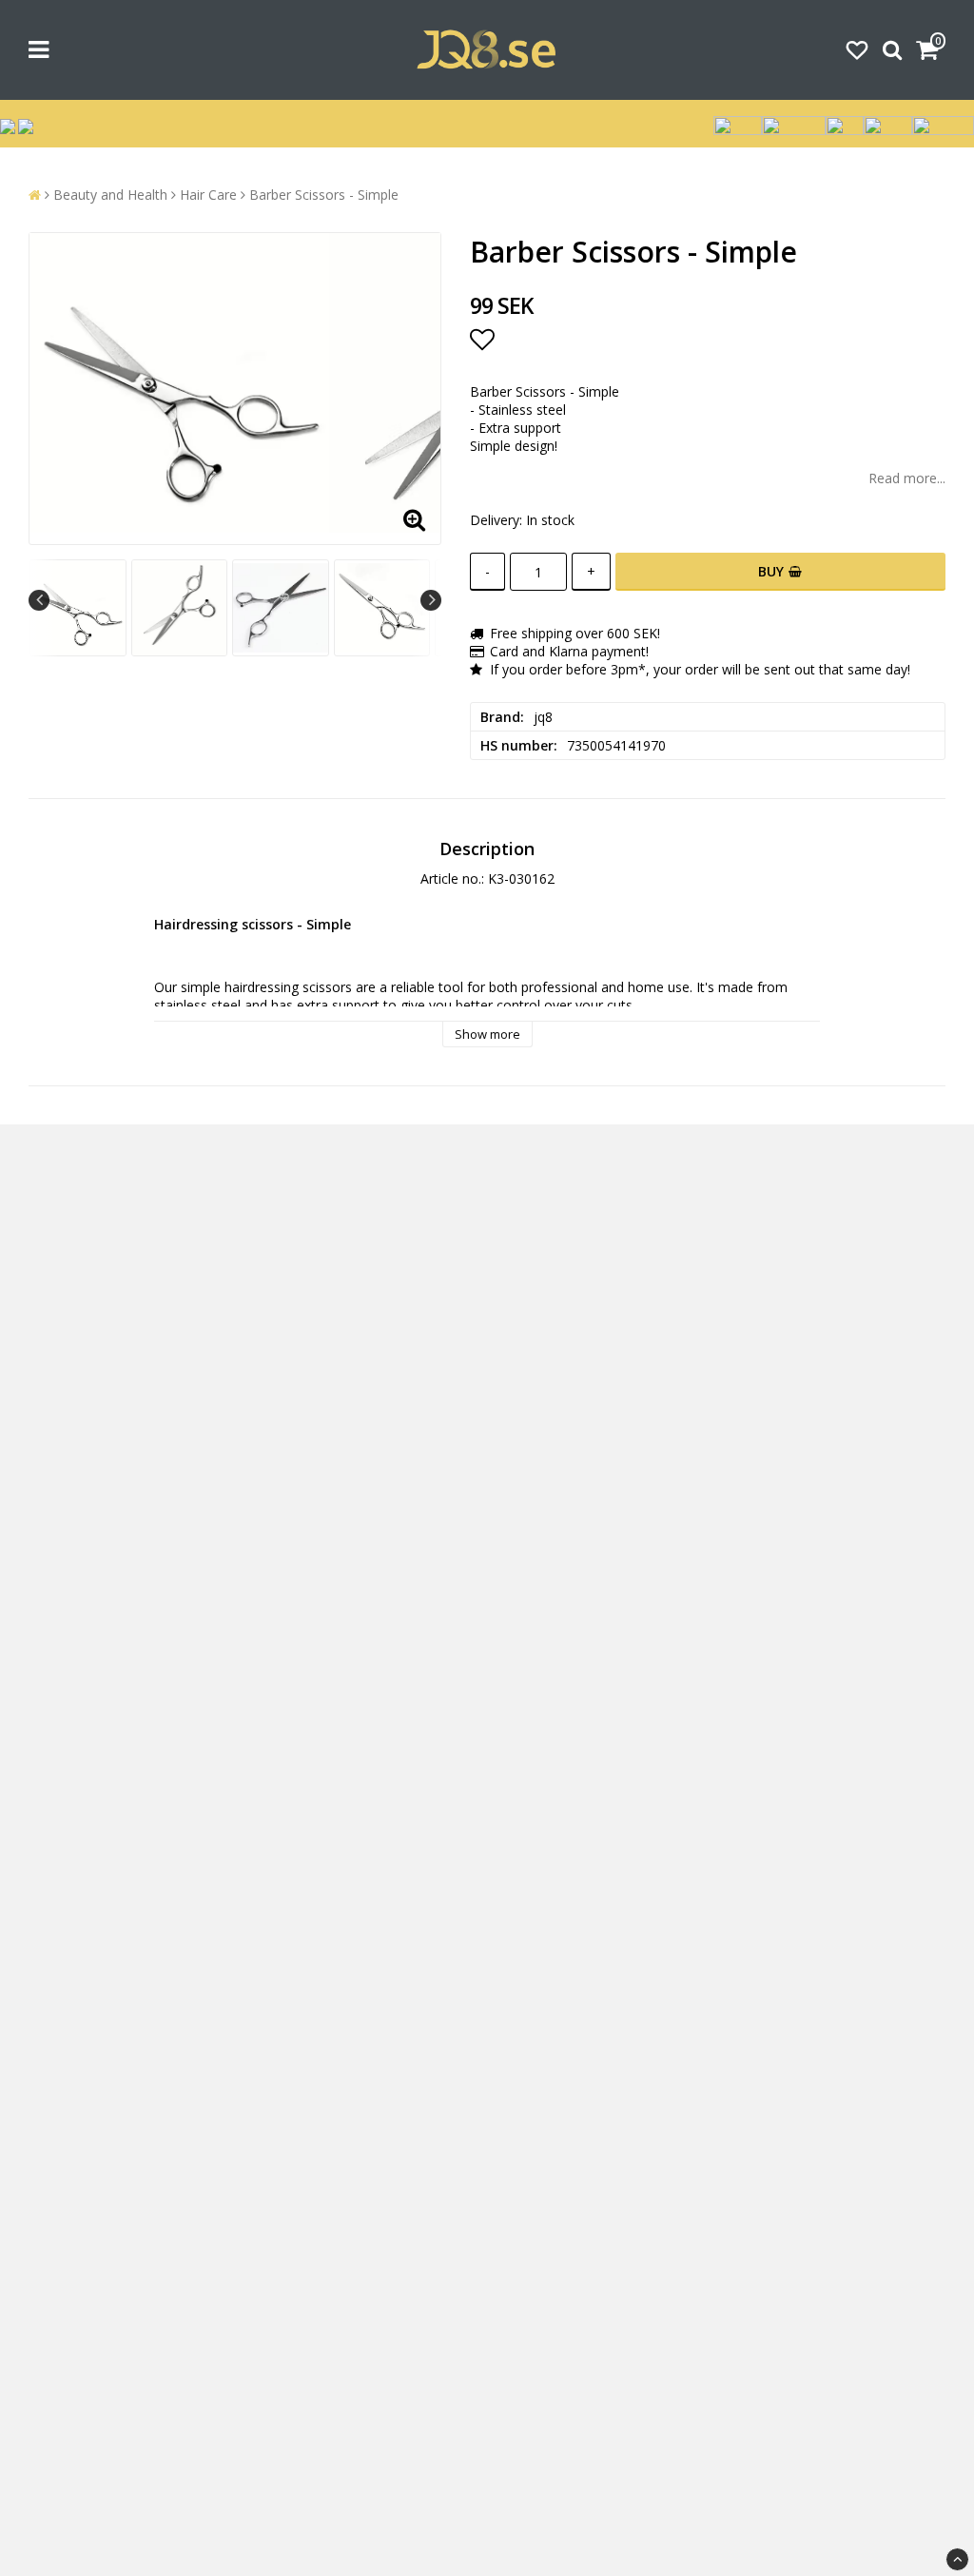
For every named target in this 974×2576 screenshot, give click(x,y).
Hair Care (208, 195)
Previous (39, 600)
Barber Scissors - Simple (324, 195)
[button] (857, 49)
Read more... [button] (907, 478)
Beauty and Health (110, 195)
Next (431, 600)
